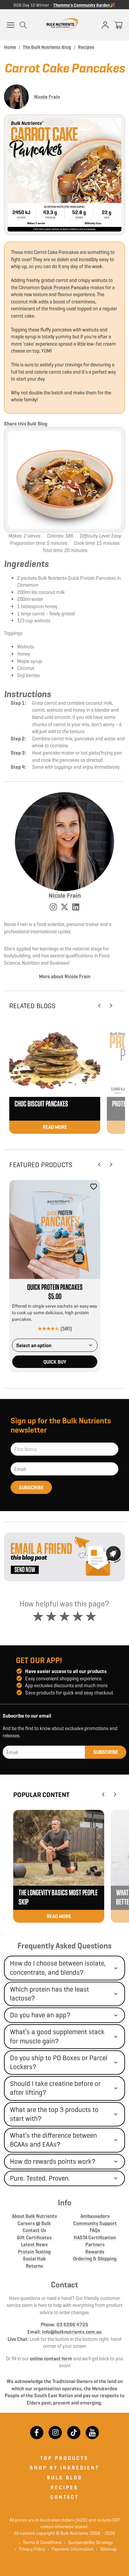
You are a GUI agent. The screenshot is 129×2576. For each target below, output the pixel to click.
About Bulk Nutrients (34, 2216)
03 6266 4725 (72, 2325)
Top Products (64, 2458)
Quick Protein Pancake (65, 287)
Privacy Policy (30, 2549)
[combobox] (55, 1345)
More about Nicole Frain (65, 976)
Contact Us (34, 2230)
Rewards (95, 2252)
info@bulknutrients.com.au (72, 2332)
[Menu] (11, 25)
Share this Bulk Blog (26, 424)
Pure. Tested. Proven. (40, 2178)
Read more (55, 1127)
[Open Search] (23, 25)
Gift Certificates (34, 2237)
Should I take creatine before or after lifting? (55, 2088)
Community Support (95, 2223)
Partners (95, 2244)
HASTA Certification (95, 2237)
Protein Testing (34, 2252)
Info (65, 2203)
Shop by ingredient (64, 2468)
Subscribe (31, 1488)
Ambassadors (95, 2216)
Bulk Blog (65, 2478)
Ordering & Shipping (95, 2259)
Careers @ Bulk (34, 2223)
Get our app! (39, 1660)
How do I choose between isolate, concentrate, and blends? (58, 1968)
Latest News (34, 2244)
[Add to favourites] (94, 1187)
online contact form (51, 2359)
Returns (34, 2266)
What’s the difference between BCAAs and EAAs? (53, 2140)
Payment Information (71, 2549)
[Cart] (118, 25)
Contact (64, 2285)
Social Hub (34, 2259)
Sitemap (107, 2549)
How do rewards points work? (53, 2161)
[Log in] (105, 25)
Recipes (64, 2487)
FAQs (95, 2230)
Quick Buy (55, 1362)
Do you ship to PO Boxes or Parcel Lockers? (59, 2062)
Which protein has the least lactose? (49, 1994)
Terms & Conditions (42, 2542)
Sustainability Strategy (88, 2542)
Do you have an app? (40, 2015)
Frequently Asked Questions (64, 1946)
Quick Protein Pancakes (55, 1288)
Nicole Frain (47, 97)
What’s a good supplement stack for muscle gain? (57, 2036)
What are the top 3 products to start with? (54, 2114)
